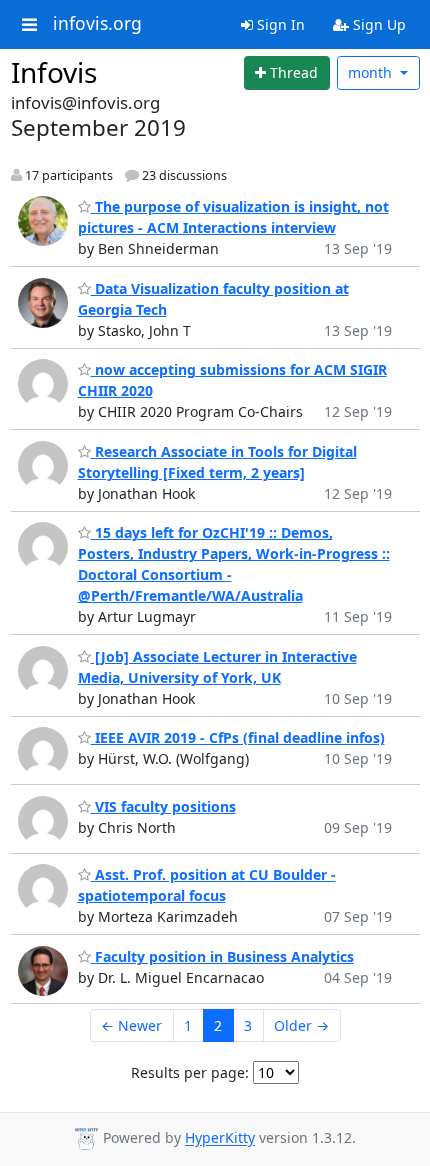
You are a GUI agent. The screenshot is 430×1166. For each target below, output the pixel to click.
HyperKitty (220, 1138)
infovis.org (97, 24)
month (372, 72)
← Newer (131, 1025)
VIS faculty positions (163, 806)
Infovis (54, 72)
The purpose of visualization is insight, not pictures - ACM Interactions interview (233, 217)
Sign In (279, 24)
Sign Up (377, 24)
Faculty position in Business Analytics (222, 956)
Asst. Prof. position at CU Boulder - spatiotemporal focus (207, 885)
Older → (301, 1025)
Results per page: (190, 1072)
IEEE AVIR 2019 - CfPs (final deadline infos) (238, 737)
